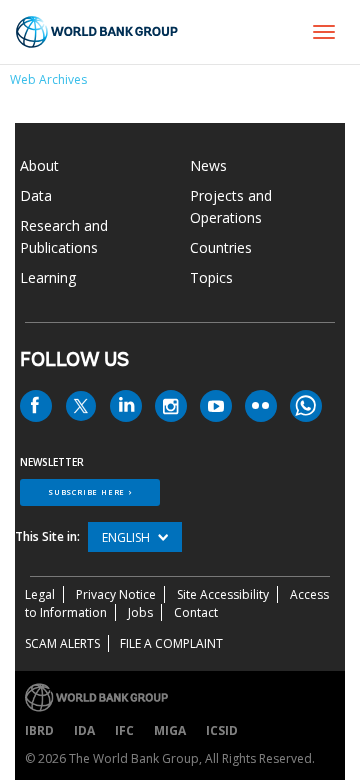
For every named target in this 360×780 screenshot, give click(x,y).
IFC (124, 730)
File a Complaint (171, 643)
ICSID (222, 730)
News (208, 165)
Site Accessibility (223, 594)
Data (36, 195)
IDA (84, 730)
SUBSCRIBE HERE (86, 492)
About (39, 165)
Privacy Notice (116, 594)
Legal (40, 594)
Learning (48, 277)
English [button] (127, 537)
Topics (211, 277)
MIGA (170, 730)
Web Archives (48, 79)
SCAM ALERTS (62, 643)
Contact (196, 612)
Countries (221, 247)
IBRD (39, 730)
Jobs (140, 612)
